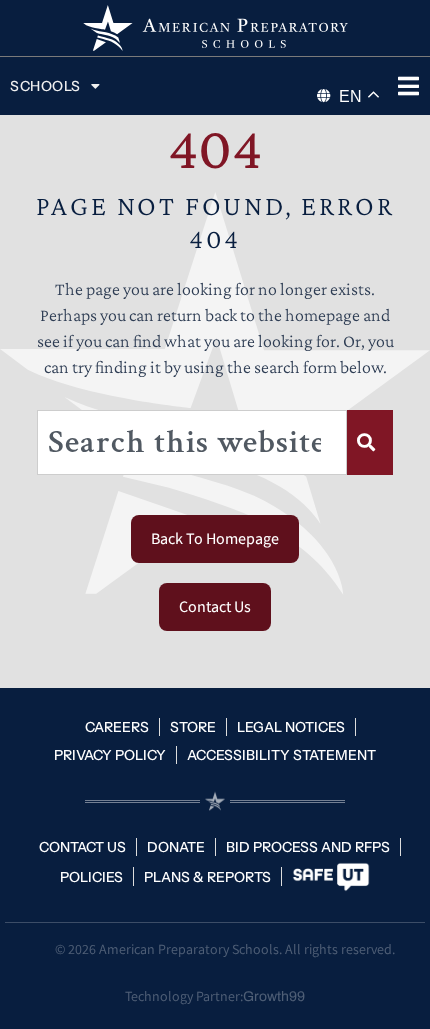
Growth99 (274, 996)
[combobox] (192, 442)
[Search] (370, 442)
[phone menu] (408, 86)
